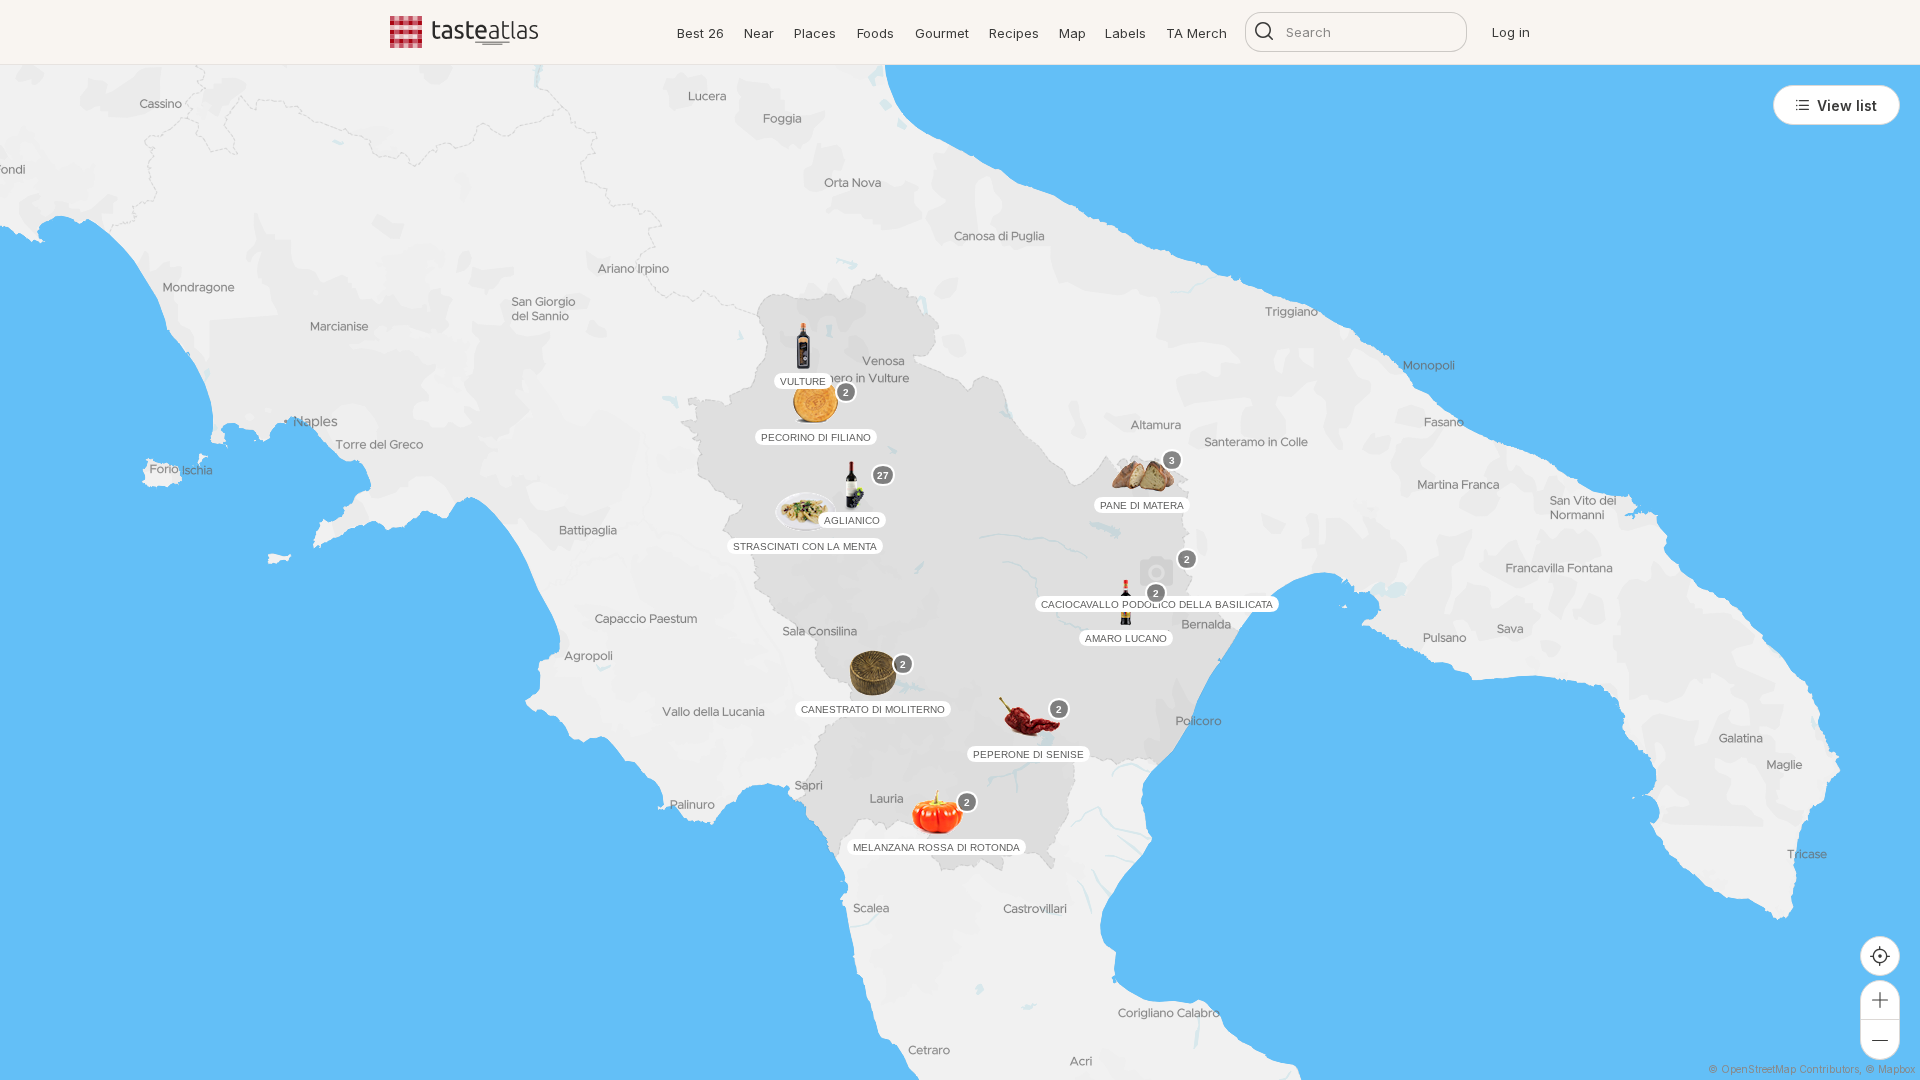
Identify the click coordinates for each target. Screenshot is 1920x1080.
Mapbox (1896, 1069)
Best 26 (700, 33)
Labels (1125, 33)
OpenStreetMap (1758, 1069)
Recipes (1014, 33)
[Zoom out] (1880, 1040)
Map (1072, 33)
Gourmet (942, 33)
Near (759, 33)
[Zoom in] (1880, 1000)
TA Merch (1196, 33)
